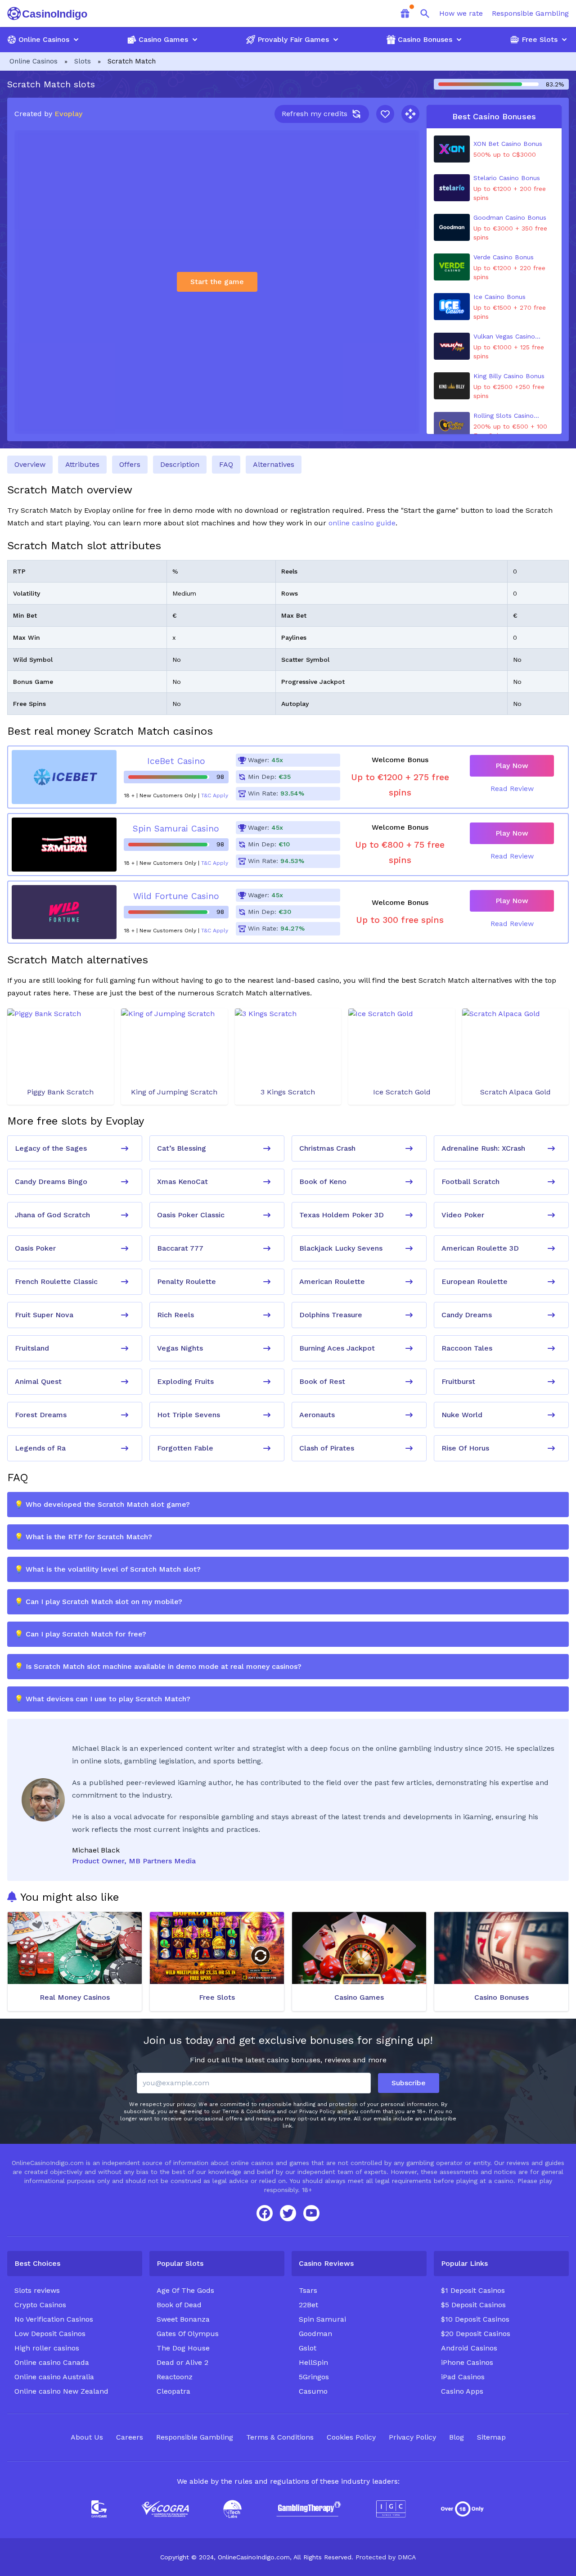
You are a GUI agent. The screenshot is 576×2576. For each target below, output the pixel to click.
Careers (130, 2437)
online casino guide (362, 523)
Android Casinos (469, 2348)
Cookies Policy (351, 2437)
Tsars (308, 2290)
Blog (457, 2437)
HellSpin (313, 2362)
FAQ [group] (226, 464)
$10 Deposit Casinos (475, 2319)
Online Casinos (34, 61)
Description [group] (180, 464)
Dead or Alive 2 (182, 2362)
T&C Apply (215, 795)
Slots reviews (37, 2290)
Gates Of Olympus (188, 2334)
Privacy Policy (412, 2437)
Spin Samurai (322, 2319)
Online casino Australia (54, 2377)
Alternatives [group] (274, 464)
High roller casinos (47, 2348)
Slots (83, 61)
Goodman (315, 2334)
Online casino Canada (52, 2362)
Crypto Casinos (40, 2305)
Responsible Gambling (530, 13)
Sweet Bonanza (183, 2319)
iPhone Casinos (467, 2362)
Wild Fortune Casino (176, 896)
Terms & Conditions (280, 2437)
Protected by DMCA (386, 2557)
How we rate (461, 13)
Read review (512, 789)
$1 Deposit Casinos (473, 2290)
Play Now (512, 766)
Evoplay (68, 114)
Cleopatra (173, 2391)
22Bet (308, 2305)
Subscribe (409, 2083)
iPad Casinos (463, 2377)
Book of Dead (179, 2305)
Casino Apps (462, 2391)
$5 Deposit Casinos (473, 2305)
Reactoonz (175, 2377)
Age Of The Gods (185, 2290)
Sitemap (491, 2437)
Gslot (308, 2348)
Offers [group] (130, 464)
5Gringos (314, 2377)
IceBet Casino (176, 761)
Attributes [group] (82, 464)
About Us (87, 2437)
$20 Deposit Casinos (476, 2334)
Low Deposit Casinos (50, 2334)
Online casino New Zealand (61, 2391)
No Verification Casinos (54, 2319)
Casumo (313, 2391)
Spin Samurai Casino (176, 829)
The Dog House (183, 2348)
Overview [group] (30, 464)
